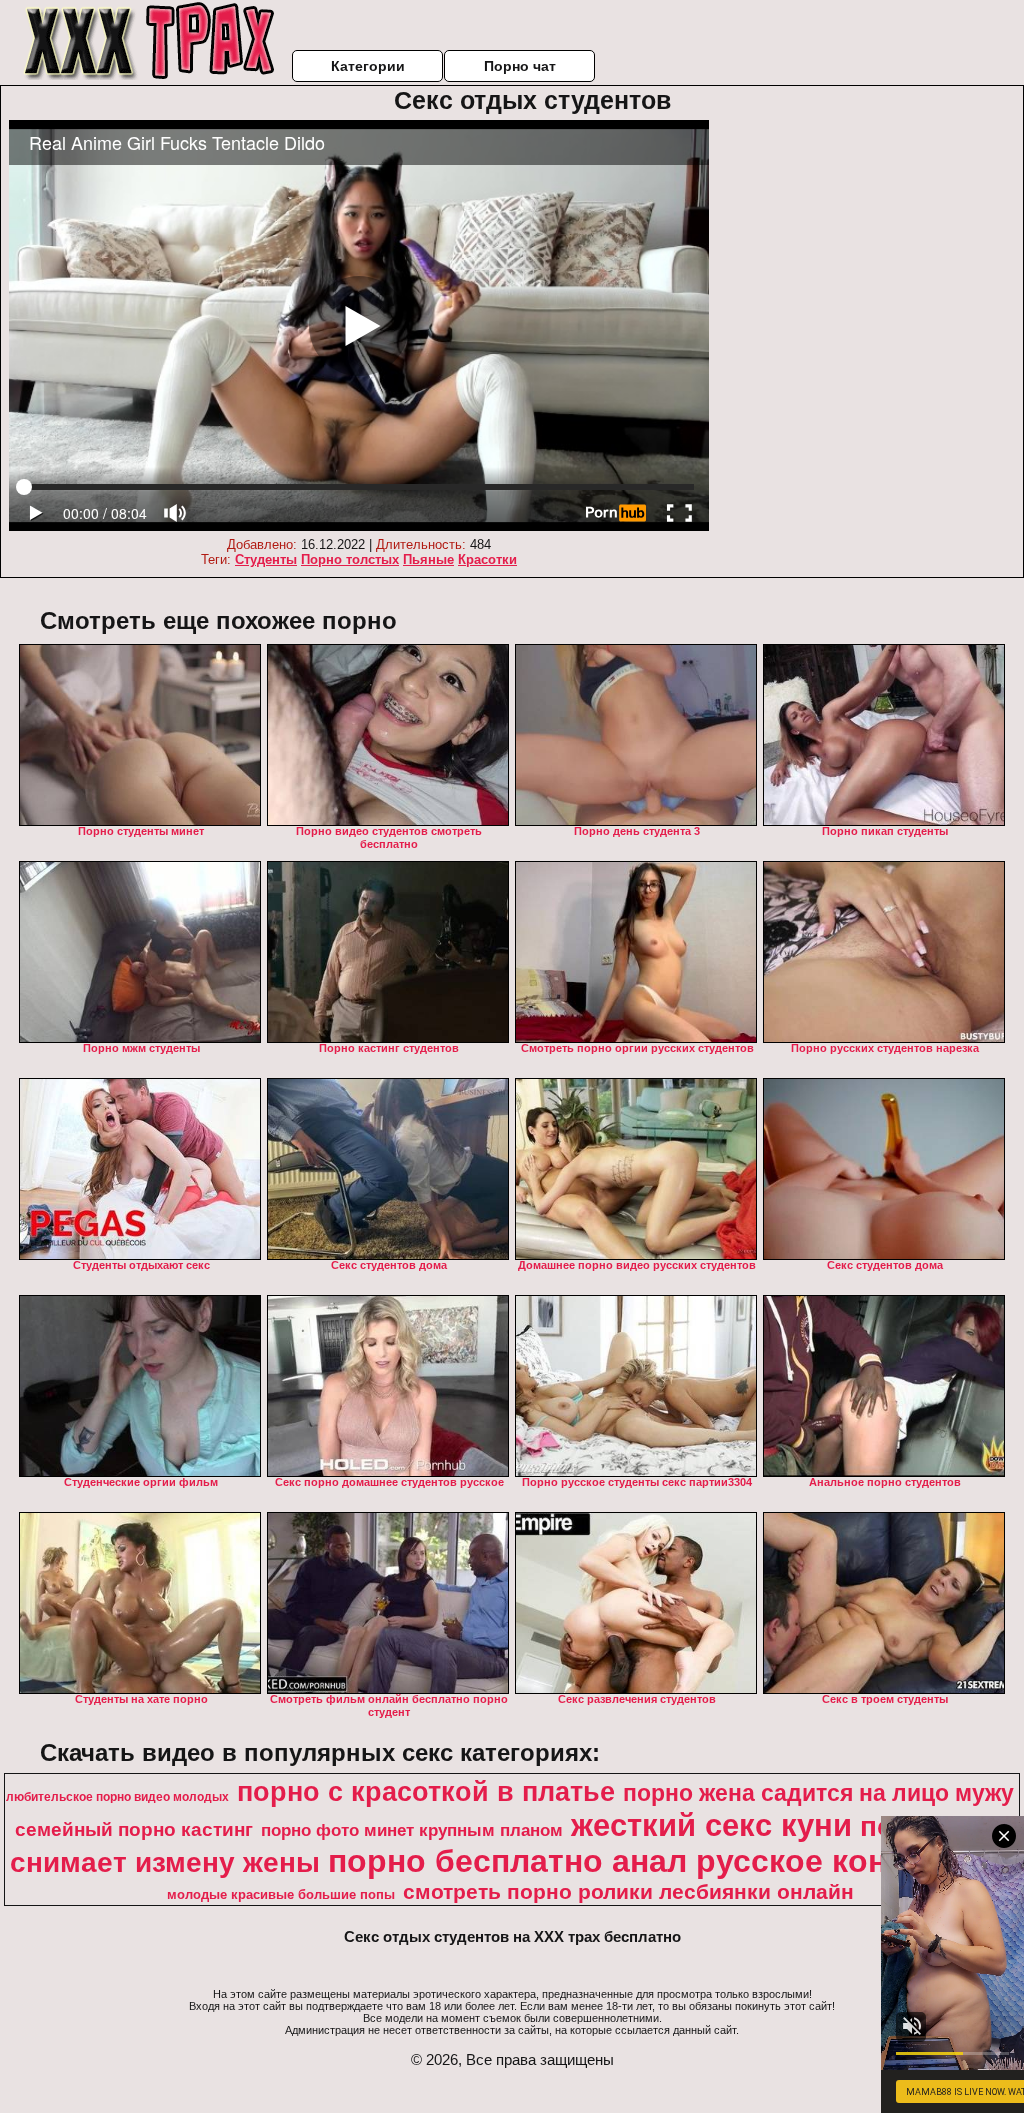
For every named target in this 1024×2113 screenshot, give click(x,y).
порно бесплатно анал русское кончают (647, 1861)
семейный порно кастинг (134, 1829)
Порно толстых (350, 559)
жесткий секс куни (711, 1825)
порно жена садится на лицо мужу (818, 1793)
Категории (368, 66)
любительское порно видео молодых (117, 1797)
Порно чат (520, 66)
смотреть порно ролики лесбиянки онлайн (628, 1892)
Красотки (487, 559)
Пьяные (428, 559)
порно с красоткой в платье (426, 1792)
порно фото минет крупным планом (412, 1830)
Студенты (266, 559)
